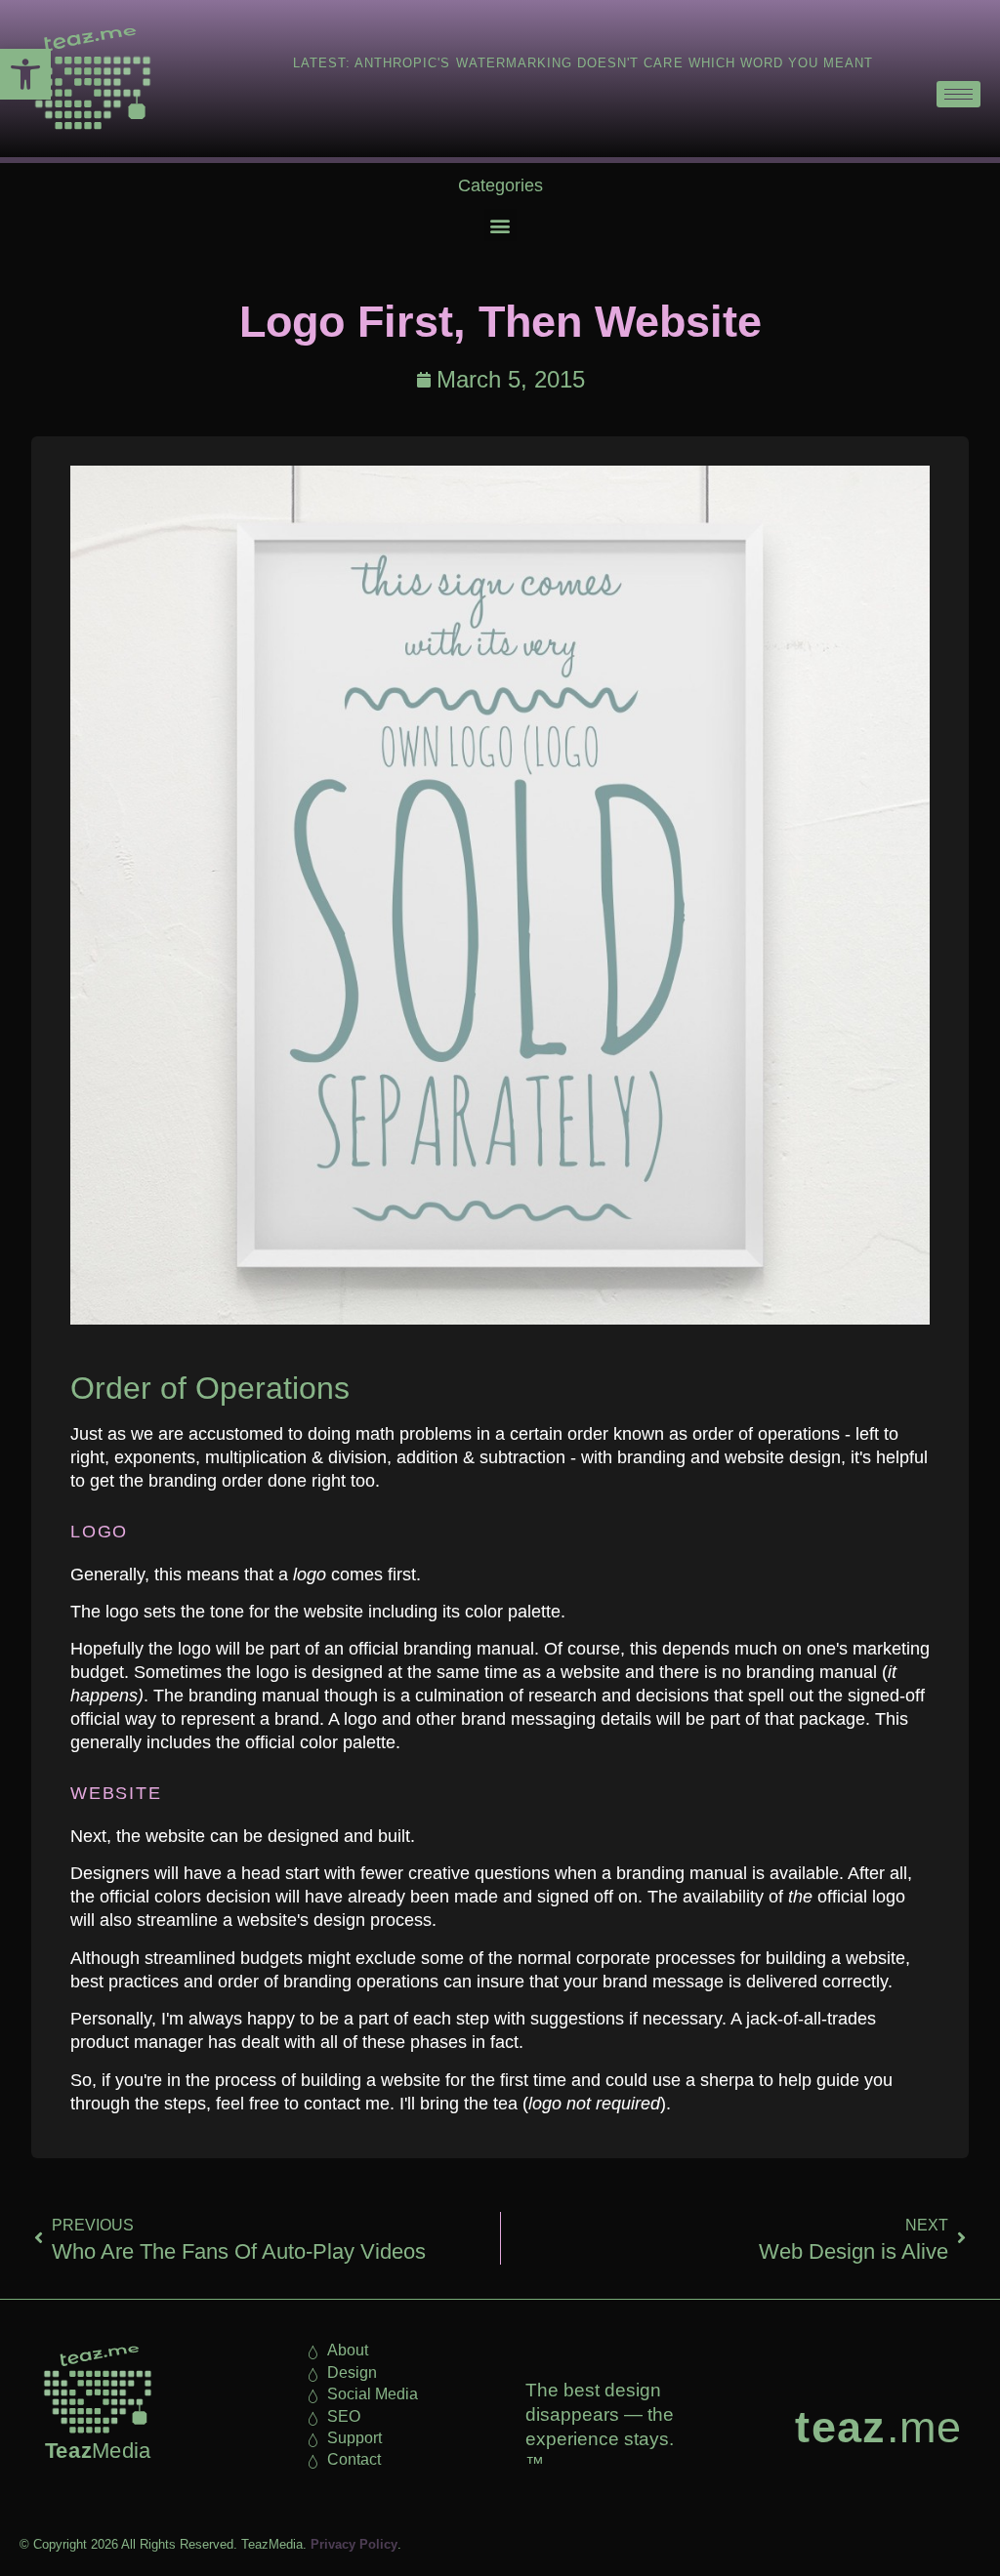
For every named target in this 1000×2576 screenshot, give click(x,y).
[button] (25, 74)
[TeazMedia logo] (98, 2390)
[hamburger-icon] (958, 94)
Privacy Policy (354, 2544)
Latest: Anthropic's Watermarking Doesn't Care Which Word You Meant (583, 63)
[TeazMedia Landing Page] (88, 79)
